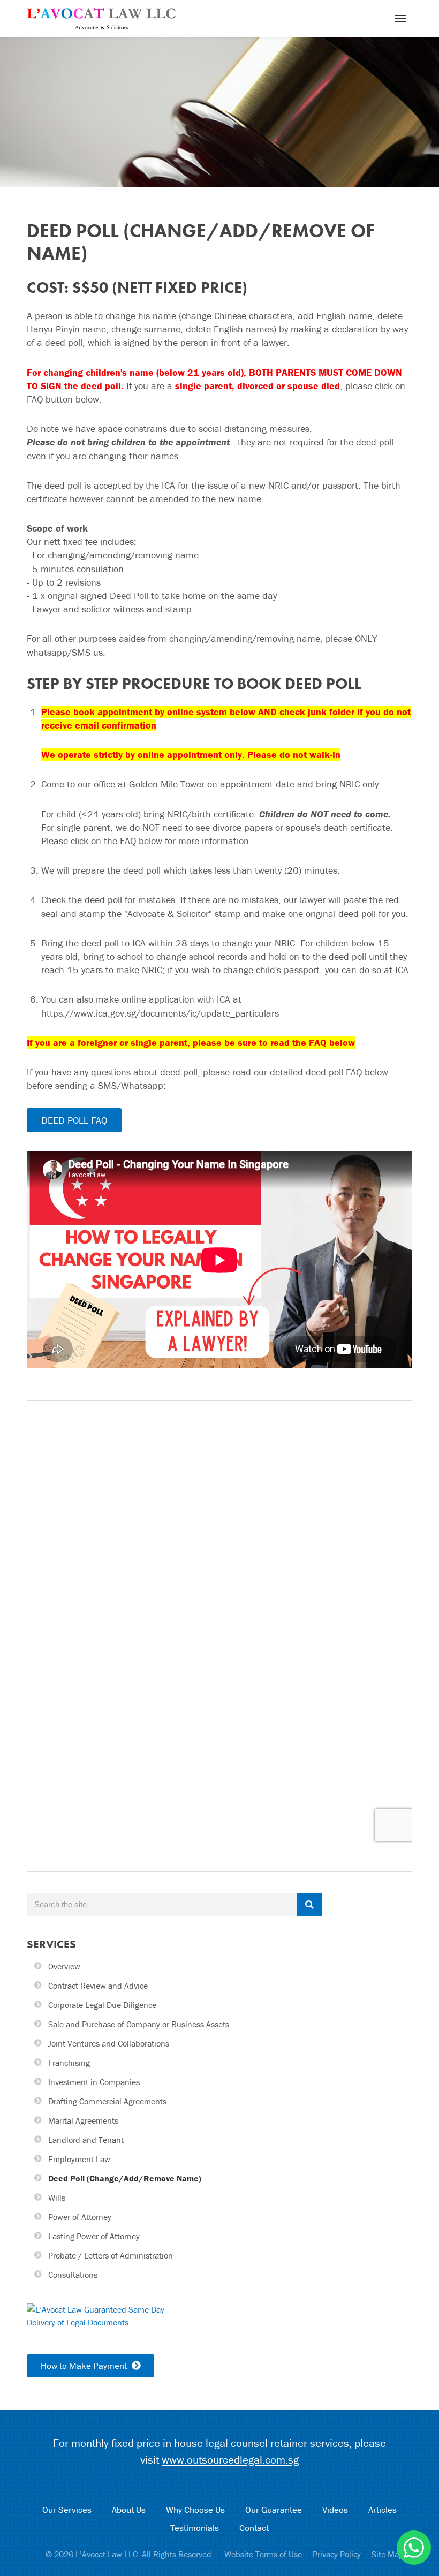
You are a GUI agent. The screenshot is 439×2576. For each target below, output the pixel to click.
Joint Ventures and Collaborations (109, 2043)
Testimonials (195, 2528)
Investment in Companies (94, 2082)
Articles (383, 2510)
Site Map (388, 2554)
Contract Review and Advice (98, 1986)
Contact (254, 2528)
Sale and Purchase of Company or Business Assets (139, 2024)
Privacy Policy (337, 2554)
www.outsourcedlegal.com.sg (230, 2460)
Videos (335, 2510)
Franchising (69, 2063)
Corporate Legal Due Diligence (102, 2005)
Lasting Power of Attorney (94, 2236)
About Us (129, 2510)
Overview (64, 1966)
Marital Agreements (83, 2120)
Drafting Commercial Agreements (107, 2101)
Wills (57, 2198)
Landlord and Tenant (86, 2140)
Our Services (67, 2510)
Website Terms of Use (263, 2554)
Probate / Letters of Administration (111, 2255)
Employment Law (79, 2159)
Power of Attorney (80, 2217)
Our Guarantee (274, 2510)
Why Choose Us (195, 2510)
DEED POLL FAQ (74, 1120)
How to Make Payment (85, 2366)
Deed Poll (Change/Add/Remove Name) (125, 2178)
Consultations (73, 2275)
